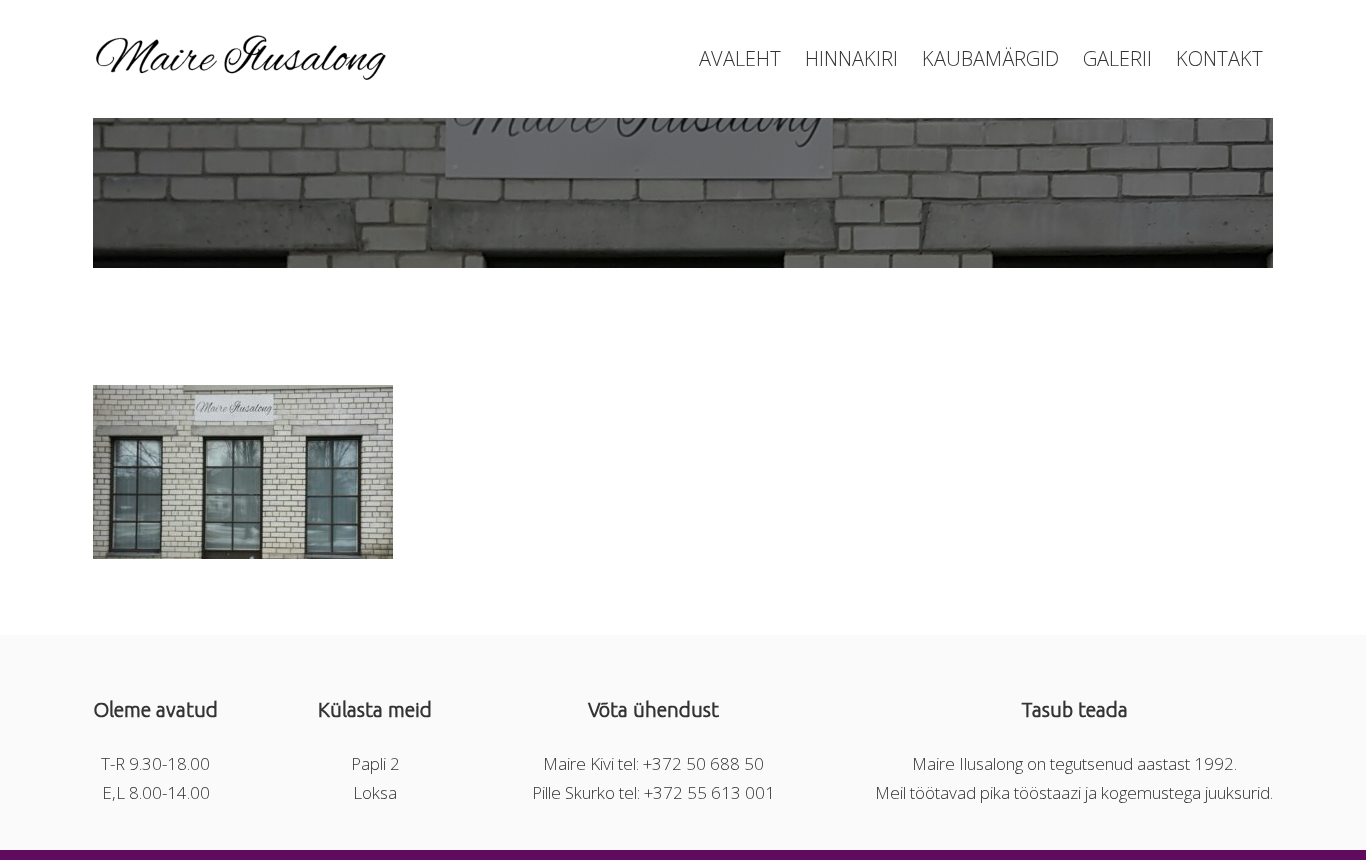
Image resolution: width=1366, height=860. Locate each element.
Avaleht (740, 58)
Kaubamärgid (990, 58)
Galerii (1117, 58)
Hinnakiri (851, 58)
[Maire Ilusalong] (243, 73)
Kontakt (1219, 58)
